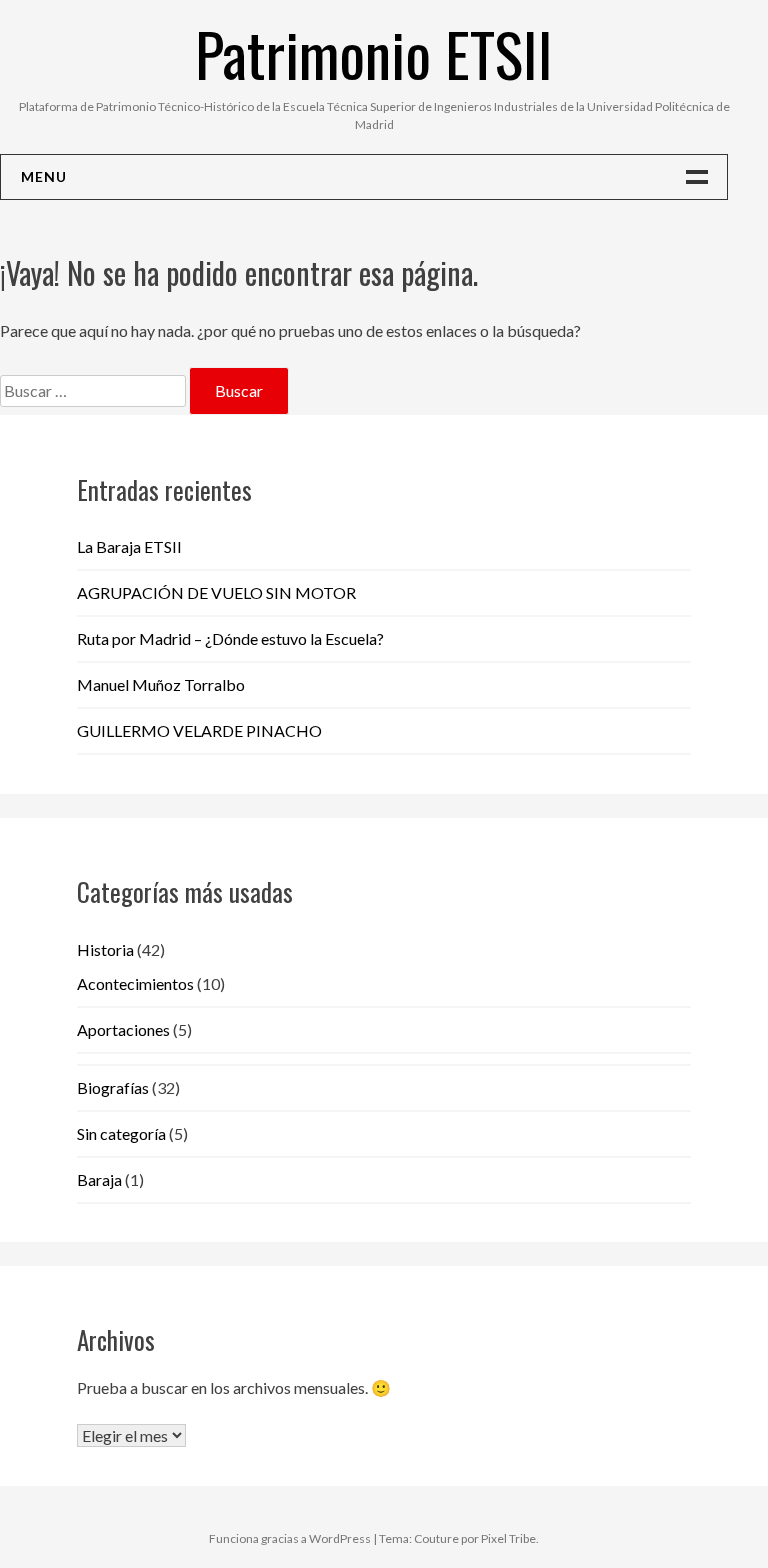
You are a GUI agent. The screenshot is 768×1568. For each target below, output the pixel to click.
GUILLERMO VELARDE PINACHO (199, 730)
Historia (105, 949)
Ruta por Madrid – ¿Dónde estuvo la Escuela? (230, 638)
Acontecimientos (135, 983)
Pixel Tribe (508, 1538)
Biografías (113, 1087)
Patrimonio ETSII (374, 52)
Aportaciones (123, 1029)
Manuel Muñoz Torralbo (161, 684)
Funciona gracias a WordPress (290, 1538)
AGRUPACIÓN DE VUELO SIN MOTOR (216, 592)
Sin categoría (121, 1133)
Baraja (99, 1179)
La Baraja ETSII (129, 546)
